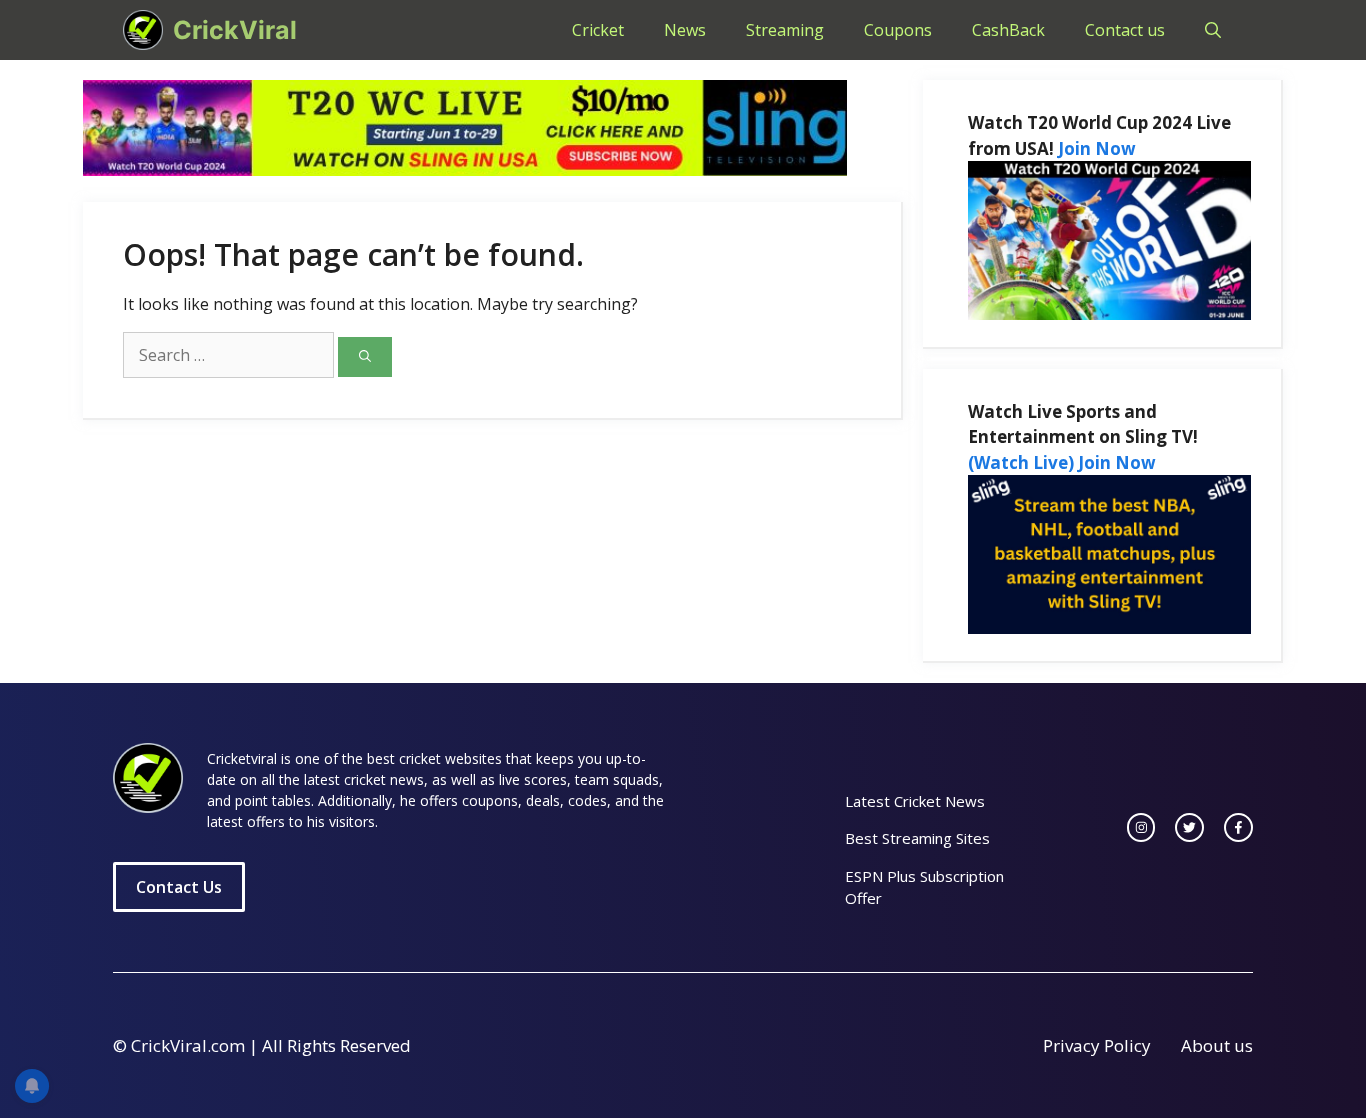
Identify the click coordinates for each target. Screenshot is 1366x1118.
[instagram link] (1141, 827)
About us (1217, 1045)
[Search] (365, 357)
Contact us (1125, 30)
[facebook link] (1238, 827)
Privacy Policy (1097, 1045)
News (685, 30)
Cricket (598, 30)
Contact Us (179, 887)
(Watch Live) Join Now (1062, 462)
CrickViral (235, 30)
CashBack (1008, 30)
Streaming (785, 30)
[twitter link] (1189, 827)
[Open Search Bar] (1213, 30)
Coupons (898, 30)
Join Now (1097, 148)
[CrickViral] (143, 30)
